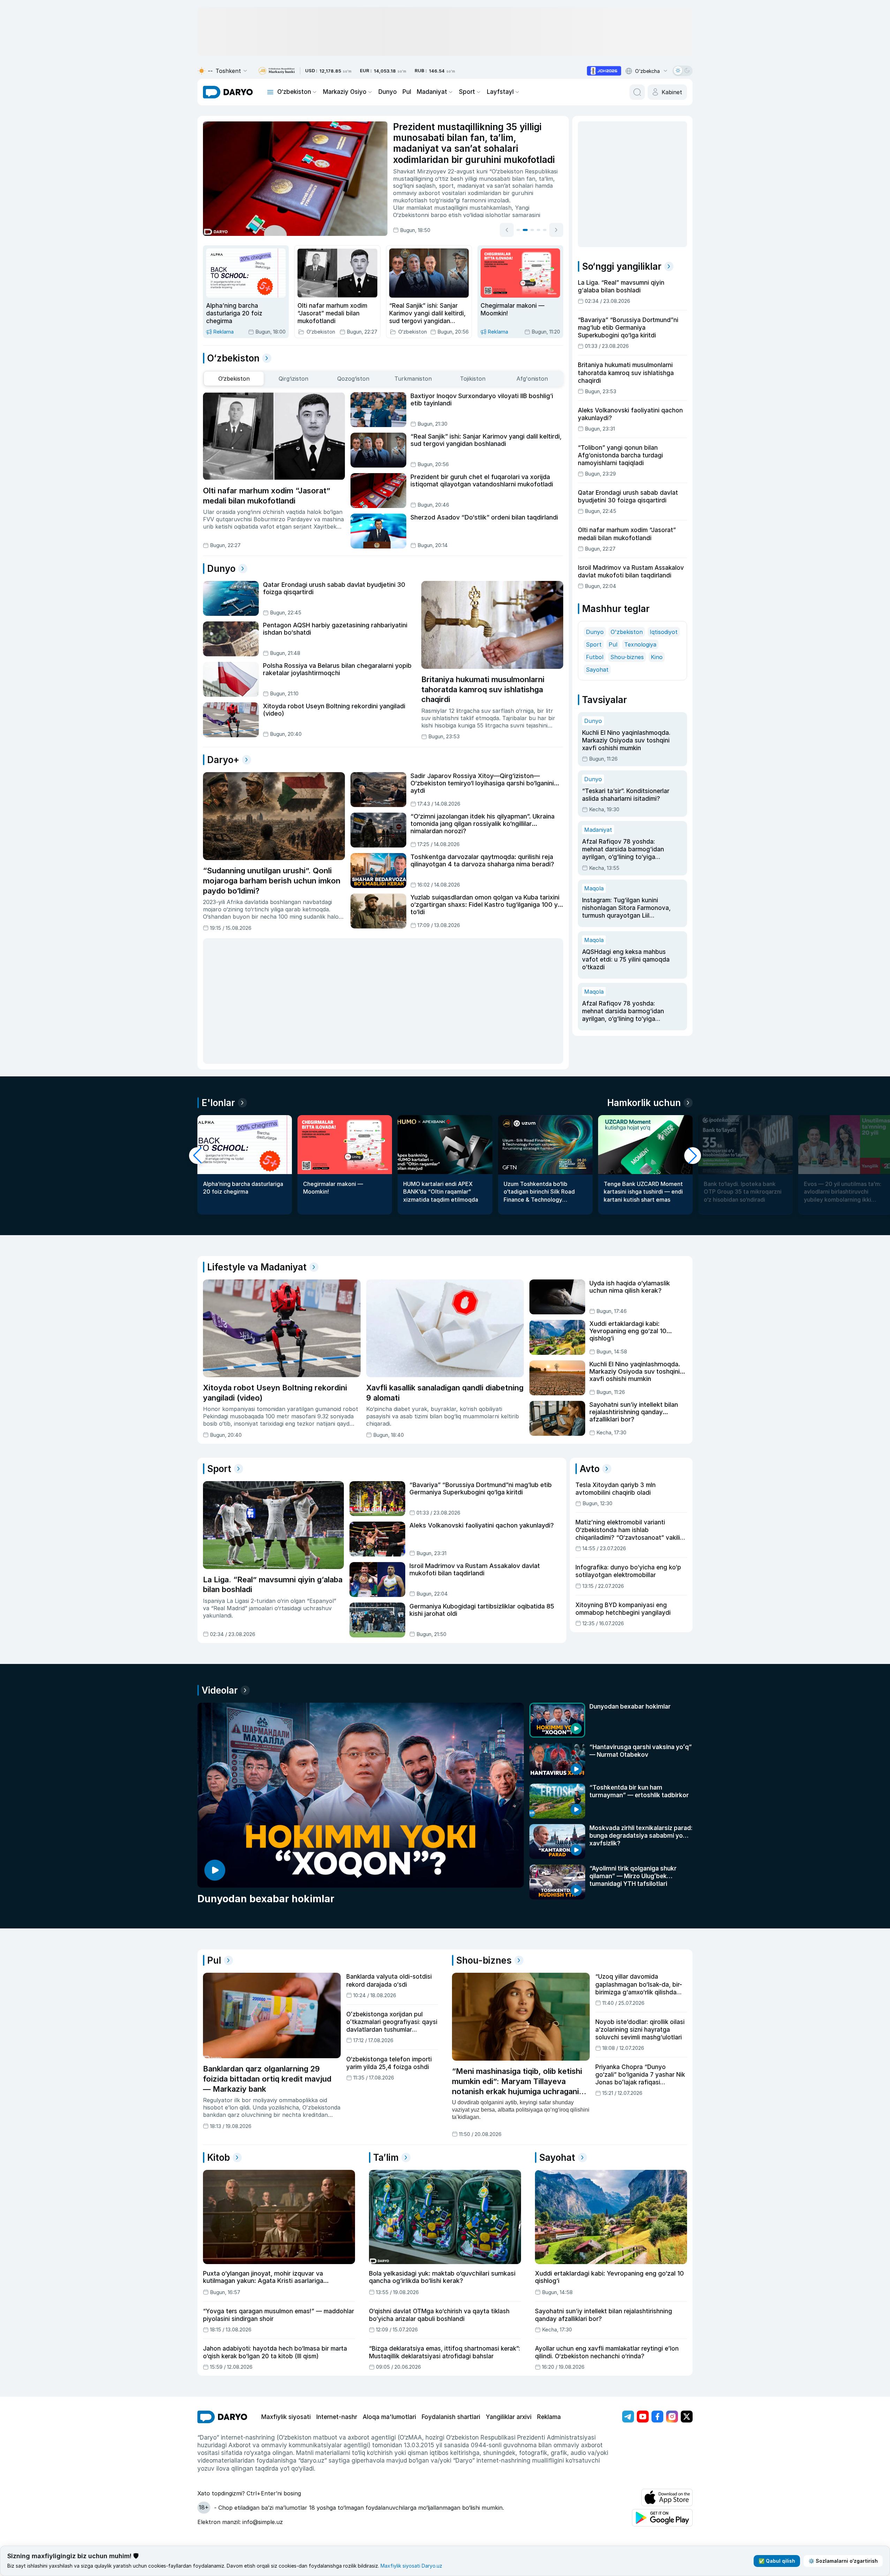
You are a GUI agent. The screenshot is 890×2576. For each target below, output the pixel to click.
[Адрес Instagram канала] (672, 2417)
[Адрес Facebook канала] (657, 2417)
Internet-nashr (337, 2417)
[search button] (637, 92)
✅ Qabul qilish (777, 2561)
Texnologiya (640, 644)
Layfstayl (500, 92)
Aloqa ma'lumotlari (389, 2417)
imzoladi (499, 200)
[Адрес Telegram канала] (628, 2417)
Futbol (595, 657)
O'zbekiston (627, 632)
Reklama (549, 2417)
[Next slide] (556, 230)
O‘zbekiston (294, 92)
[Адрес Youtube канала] (643, 2417)
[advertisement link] (604, 71)
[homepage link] (228, 92)
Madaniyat (432, 92)
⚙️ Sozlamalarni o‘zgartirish (843, 2561)
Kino (657, 657)
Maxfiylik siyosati (286, 2417)
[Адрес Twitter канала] (687, 2417)
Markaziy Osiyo (345, 92)
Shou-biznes (627, 657)
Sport (467, 92)
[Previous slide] (507, 230)
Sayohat (597, 670)
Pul (407, 92)
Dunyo (388, 92)
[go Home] (222, 2417)
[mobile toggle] (270, 92)
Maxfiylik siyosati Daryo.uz (411, 2566)
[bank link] (277, 71)
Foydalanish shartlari (451, 2417)
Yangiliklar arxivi (509, 2417)
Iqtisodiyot (664, 632)
